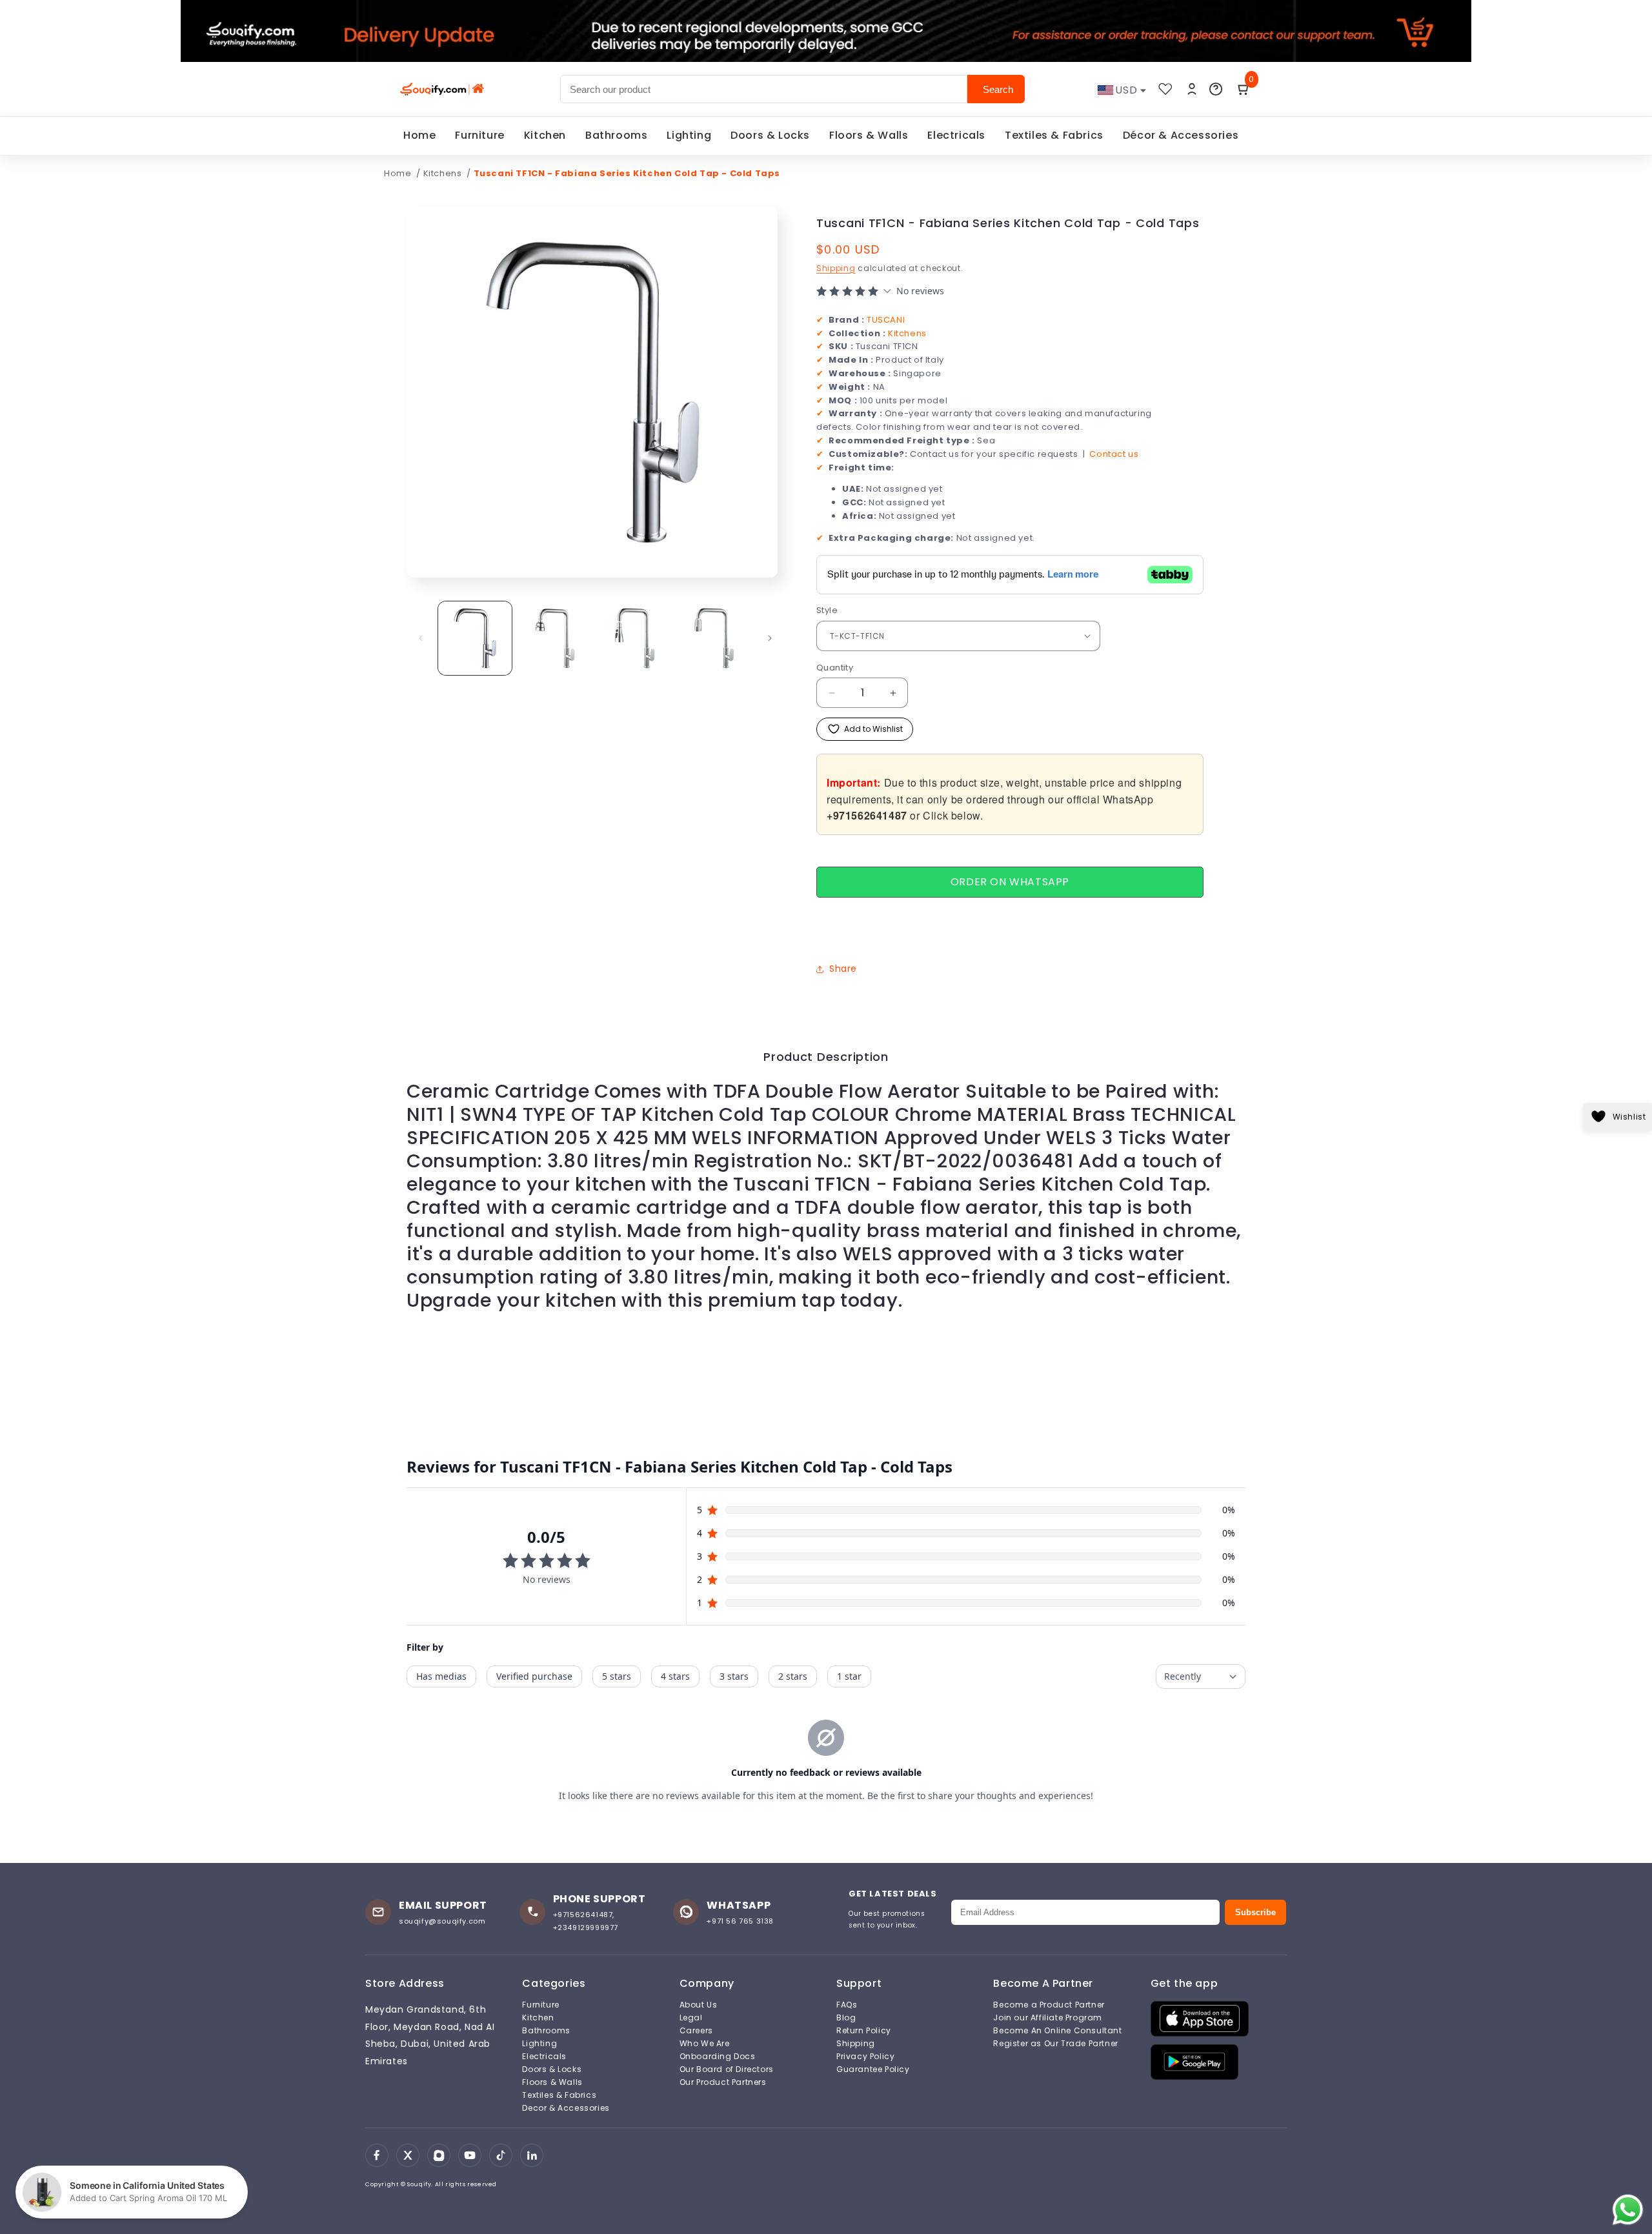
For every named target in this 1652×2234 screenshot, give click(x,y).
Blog (846, 2018)
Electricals (956, 135)
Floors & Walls (869, 135)
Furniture (479, 135)
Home (419, 135)
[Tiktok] (501, 2155)
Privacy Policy (865, 2057)
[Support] (1216, 89)
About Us (699, 2005)
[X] (408, 2155)
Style (827, 610)
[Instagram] (439, 2155)
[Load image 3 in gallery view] (635, 638)
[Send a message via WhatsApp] (1628, 2210)
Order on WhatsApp (1010, 882)
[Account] (1192, 89)
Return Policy (864, 2031)
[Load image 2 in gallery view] (555, 638)
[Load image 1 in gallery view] (475, 638)
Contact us (1114, 454)
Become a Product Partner (1049, 2005)
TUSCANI (886, 320)
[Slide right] (770, 638)
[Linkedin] (532, 2155)
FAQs (847, 2005)
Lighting (689, 135)
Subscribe (1255, 1912)
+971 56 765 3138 (740, 1921)
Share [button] (843, 969)
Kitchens (444, 173)
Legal (691, 2018)
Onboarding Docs (718, 2057)
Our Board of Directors (727, 2069)
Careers (696, 2031)
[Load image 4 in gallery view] (714, 638)
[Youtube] (470, 2155)
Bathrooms (616, 135)
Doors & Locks (770, 135)
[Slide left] (421, 638)
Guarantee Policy (873, 2069)
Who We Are (705, 2044)
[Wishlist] (1165, 89)
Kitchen (545, 135)
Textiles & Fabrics (1054, 135)
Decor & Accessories (566, 2108)
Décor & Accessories (1181, 135)
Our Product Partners (723, 2082)
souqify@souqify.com (442, 1921)
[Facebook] (377, 2155)
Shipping (836, 268)
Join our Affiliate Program (1048, 2018)
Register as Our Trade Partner (1055, 2044)
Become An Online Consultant (1057, 2031)
